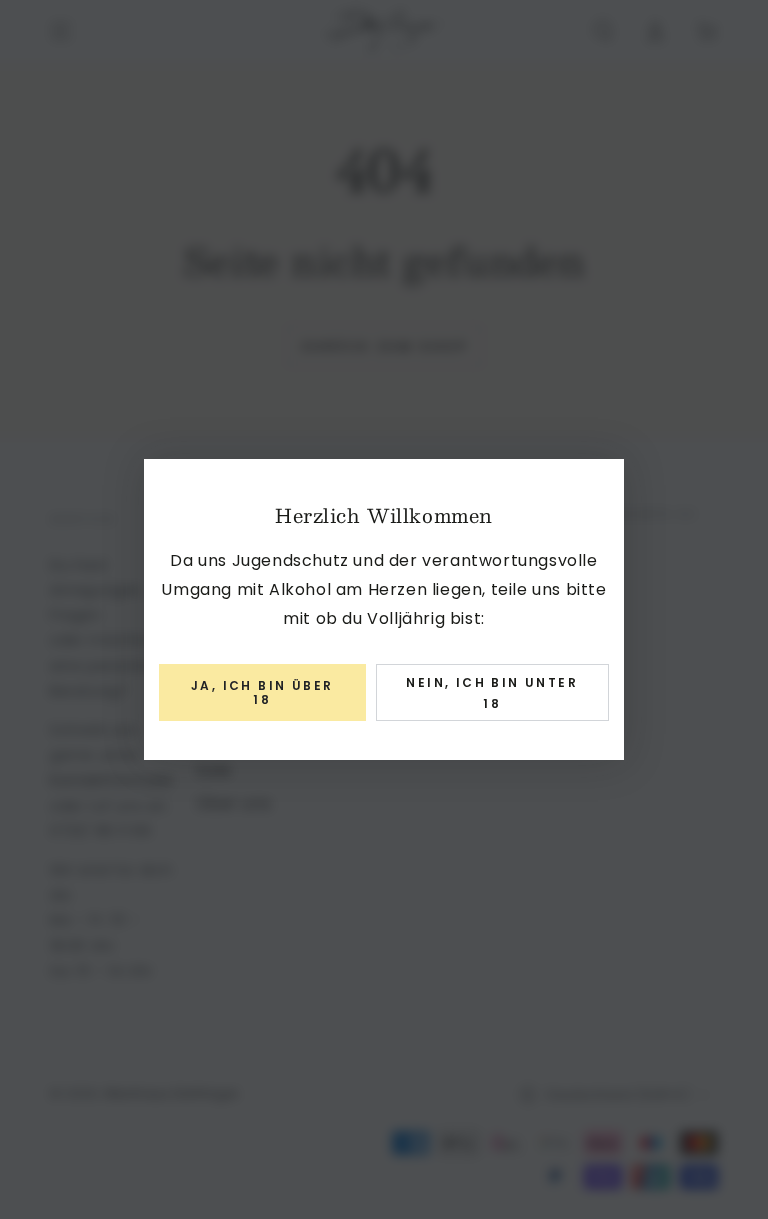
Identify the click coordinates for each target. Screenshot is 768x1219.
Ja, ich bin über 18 (262, 692)
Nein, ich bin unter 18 (492, 693)
